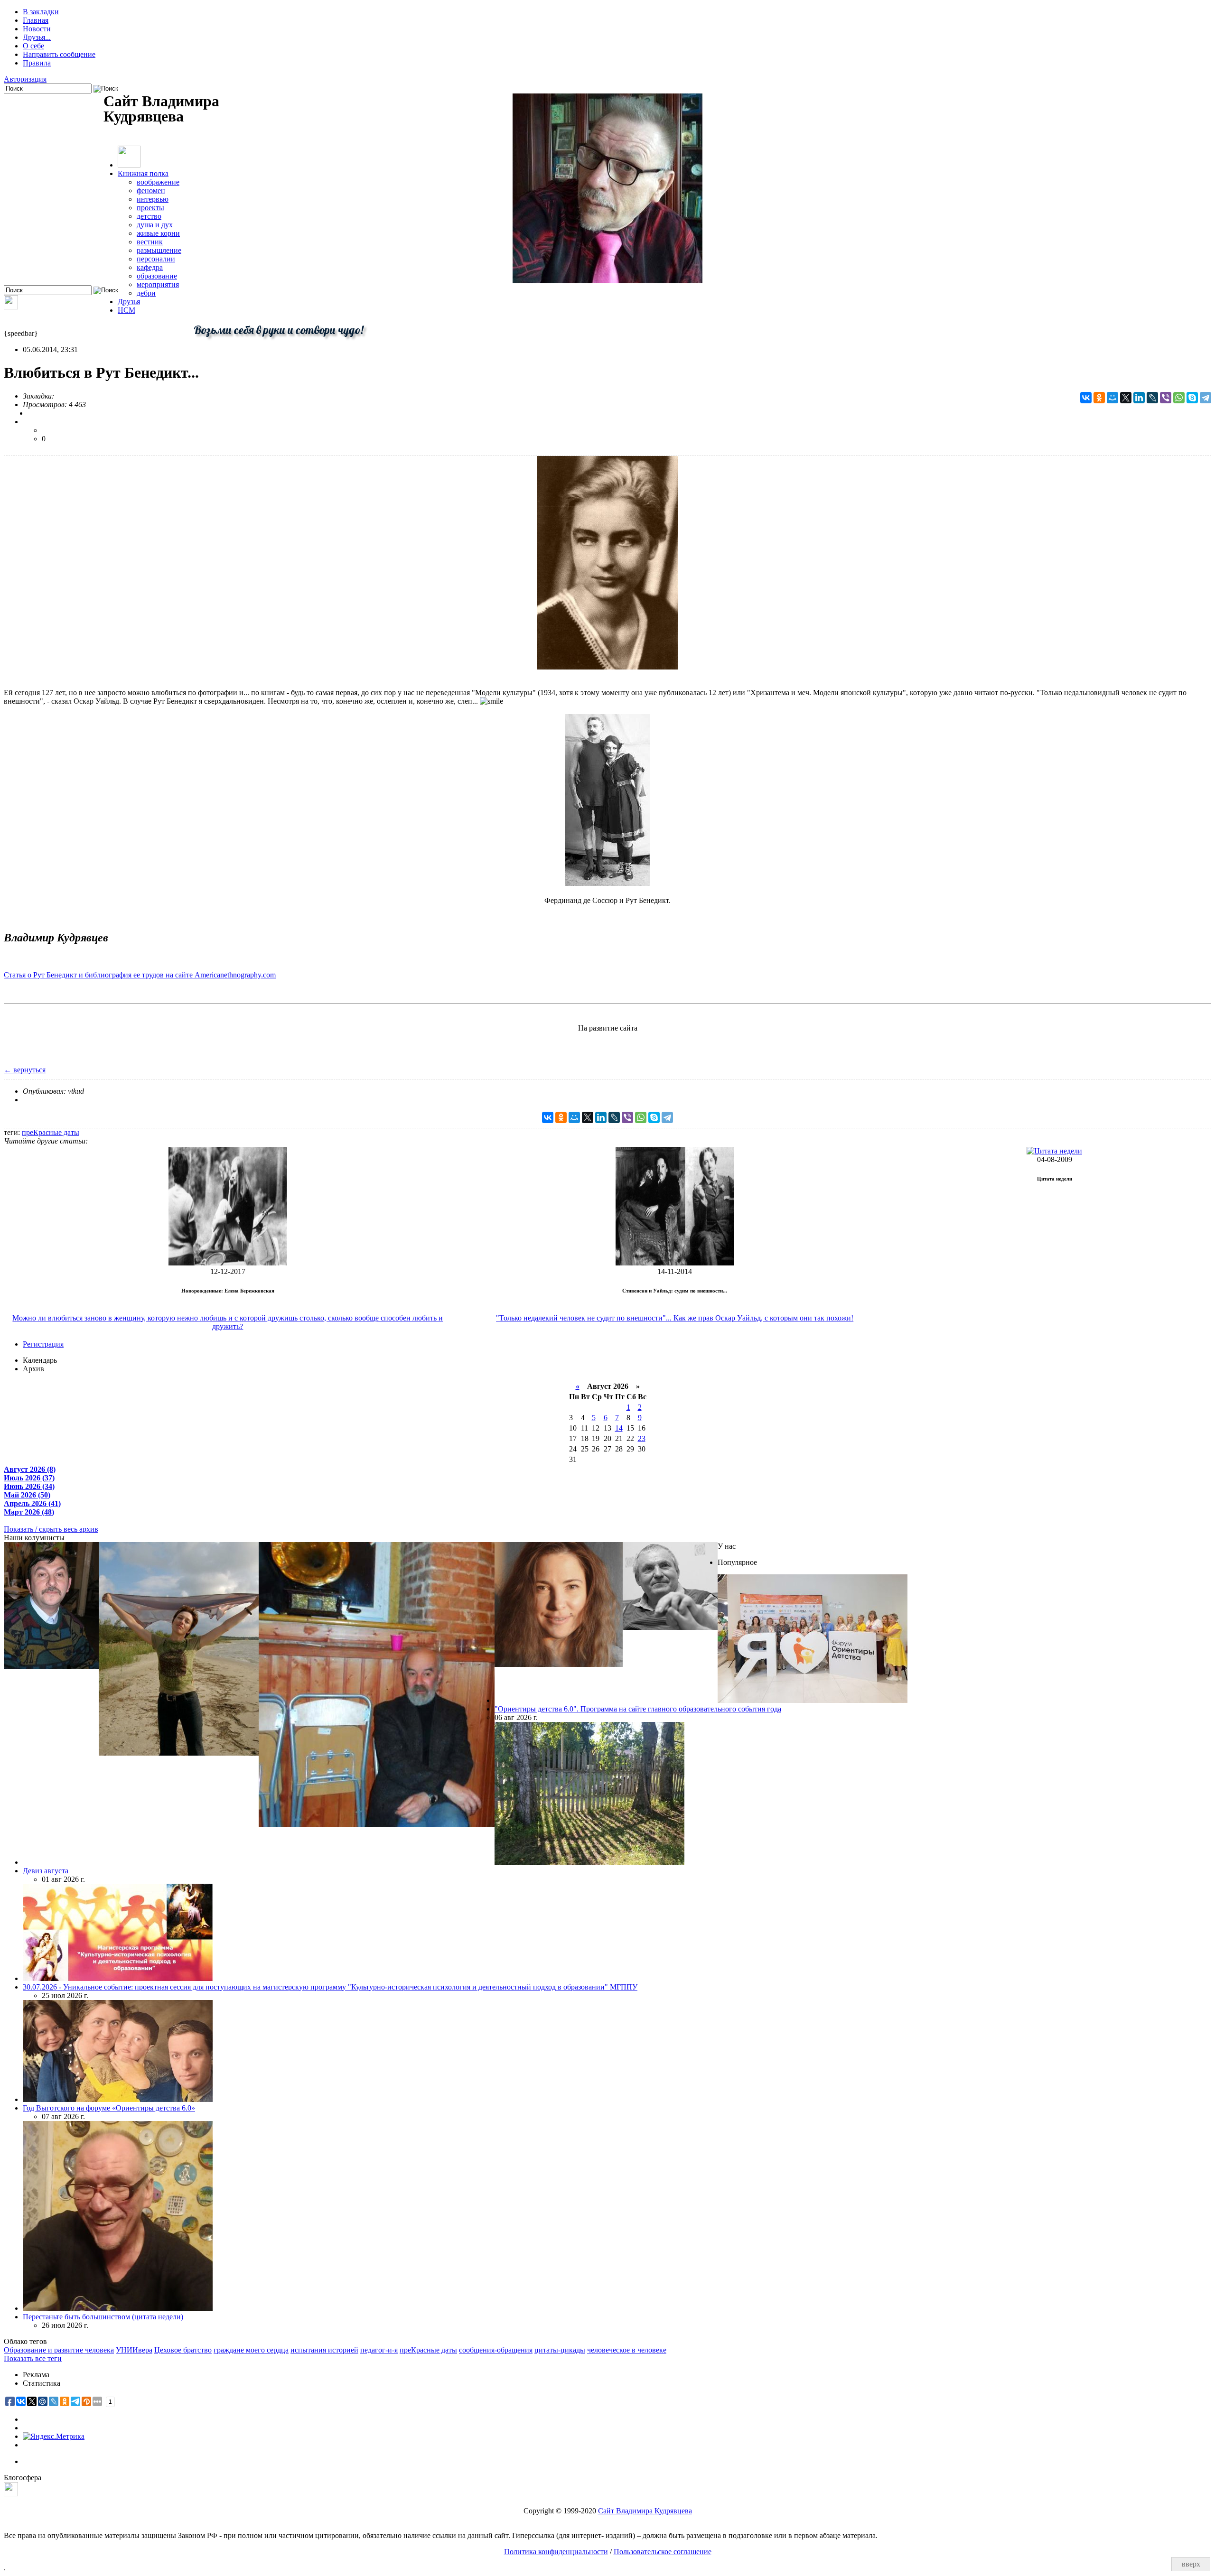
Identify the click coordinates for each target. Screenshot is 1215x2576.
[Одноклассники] (1099, 398)
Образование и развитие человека (59, 2350)
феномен (151, 191)
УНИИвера (134, 2350)
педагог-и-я (379, 2350)
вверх (1191, 2564)
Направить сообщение (59, 54)
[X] (1126, 398)
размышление (159, 250)
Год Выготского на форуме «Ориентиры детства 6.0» (109, 2108)
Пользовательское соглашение (663, 2552)
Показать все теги (33, 2358)
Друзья (129, 302)
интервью (153, 199)
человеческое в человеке (627, 2350)
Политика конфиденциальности (556, 2552)
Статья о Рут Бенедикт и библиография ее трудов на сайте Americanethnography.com (140, 975)
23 (642, 1438)
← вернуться (25, 1070)
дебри (146, 293)
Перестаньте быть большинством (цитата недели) (103, 2317)
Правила (37, 63)
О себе (33, 46)
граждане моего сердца (251, 2350)
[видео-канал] (11, 307)
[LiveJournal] (1152, 398)
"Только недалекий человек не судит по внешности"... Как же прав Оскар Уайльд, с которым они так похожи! (675, 1318)
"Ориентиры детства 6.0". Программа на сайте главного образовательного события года (638, 1709)
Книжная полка (143, 173)
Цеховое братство (183, 2350)
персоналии (156, 259)
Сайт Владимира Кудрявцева (645, 2511)
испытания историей (324, 2350)
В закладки (41, 12)
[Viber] (1166, 398)
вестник (150, 242)
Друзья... (37, 37)
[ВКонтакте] (1086, 398)
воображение (158, 182)
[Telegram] (1206, 398)
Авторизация (25, 79)
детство (149, 216)
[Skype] (1192, 398)
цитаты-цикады (560, 2350)
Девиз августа (46, 1871)
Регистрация (43, 1344)
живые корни (158, 233)
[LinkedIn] (1139, 398)
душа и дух (155, 225)
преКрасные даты (51, 1132)
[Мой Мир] (1112, 398)
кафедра (150, 267)
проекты (150, 208)
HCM (126, 310)
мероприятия (158, 284)
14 (619, 1428)
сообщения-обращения (496, 2350)
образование (157, 276)
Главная (36, 20)
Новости (37, 29)
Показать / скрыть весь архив (51, 1529)
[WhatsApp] (1179, 398)
